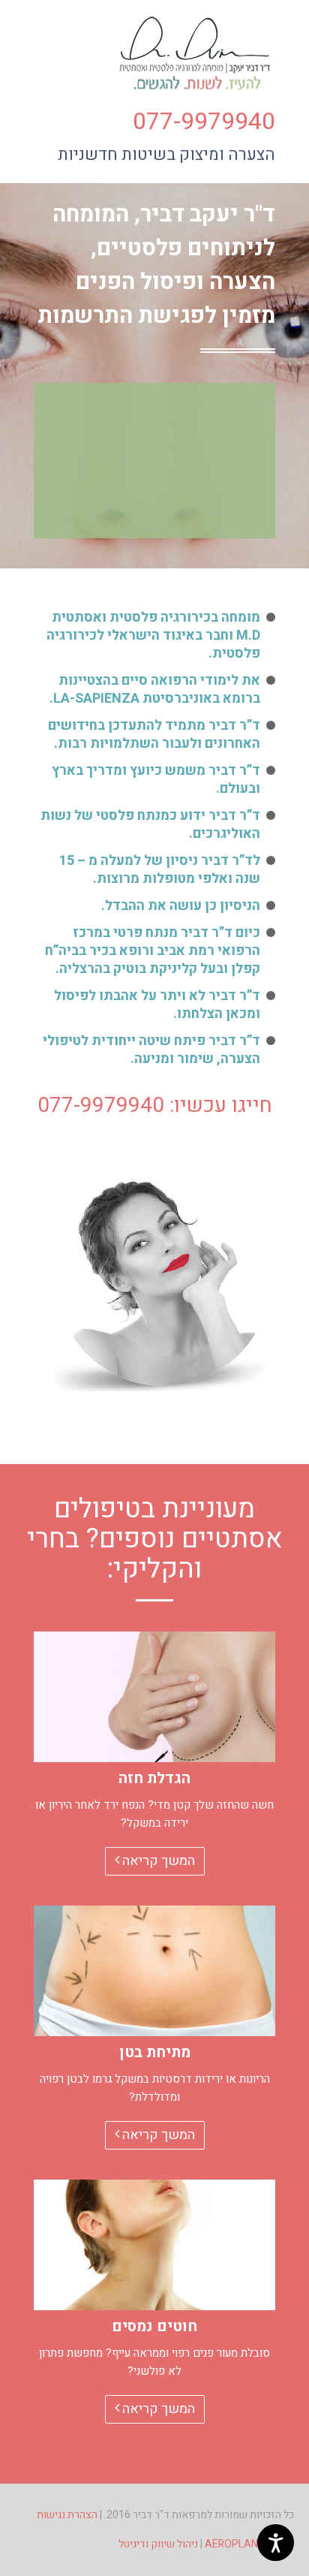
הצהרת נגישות (67, 2515)
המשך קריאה (157, 1861)
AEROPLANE (234, 2544)
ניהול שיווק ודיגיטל (158, 2544)
